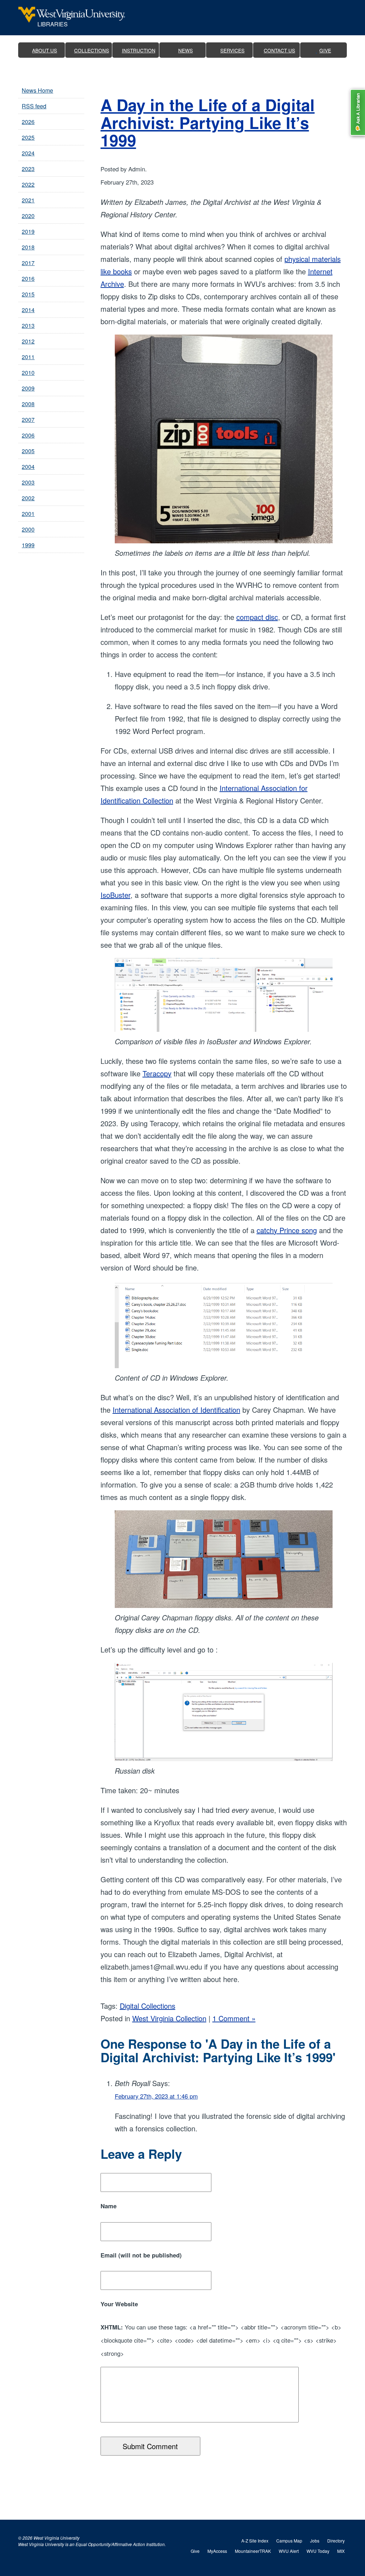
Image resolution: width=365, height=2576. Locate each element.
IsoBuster (115, 895)
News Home (37, 90)
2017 (28, 263)
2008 (28, 404)
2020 (28, 216)
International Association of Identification (176, 1410)
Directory (336, 2541)
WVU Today (318, 2551)
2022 (28, 184)
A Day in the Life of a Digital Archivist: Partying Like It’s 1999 (208, 122)
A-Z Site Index (255, 2541)
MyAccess (217, 2551)
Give (195, 2551)
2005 (28, 451)
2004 (28, 467)
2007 (28, 420)
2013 (28, 325)
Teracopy (157, 1073)
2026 (28, 122)
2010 (28, 373)
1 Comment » (234, 2018)
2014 (28, 310)
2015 (28, 294)
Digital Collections (148, 2006)
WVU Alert (289, 2551)
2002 (28, 498)
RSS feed (34, 106)
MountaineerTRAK (253, 2551)
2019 (28, 231)
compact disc (257, 617)
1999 (28, 545)
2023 (28, 169)
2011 (28, 357)
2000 (28, 529)
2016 (28, 278)
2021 (28, 200)
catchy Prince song (287, 1230)
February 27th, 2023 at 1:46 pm (156, 2096)
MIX (341, 2551)
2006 (28, 435)
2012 (28, 341)
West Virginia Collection (169, 2018)
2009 (28, 388)
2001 (28, 514)
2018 (28, 247)
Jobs (315, 2541)
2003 (28, 482)
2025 (28, 137)
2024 (28, 153)
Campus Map (289, 2541)
